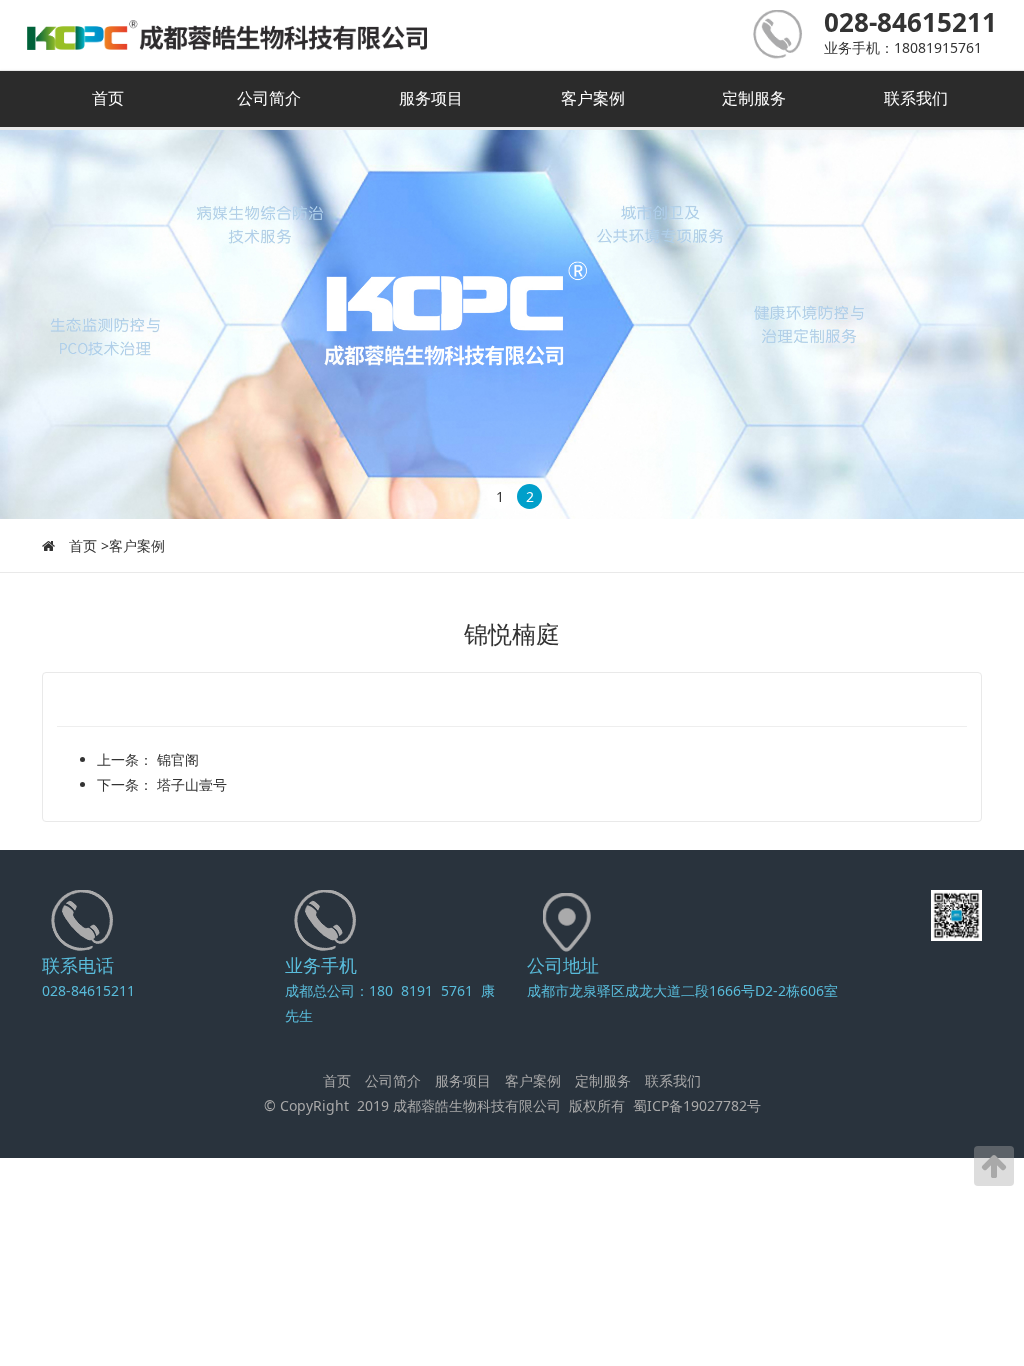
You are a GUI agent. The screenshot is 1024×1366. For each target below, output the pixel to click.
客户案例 (593, 98)
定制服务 (754, 98)
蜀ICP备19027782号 (697, 1105)
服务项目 (431, 98)
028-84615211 (88, 990)
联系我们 (916, 98)
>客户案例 (133, 545)
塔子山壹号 (190, 784)
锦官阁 (176, 759)
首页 (108, 98)
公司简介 (269, 98)
